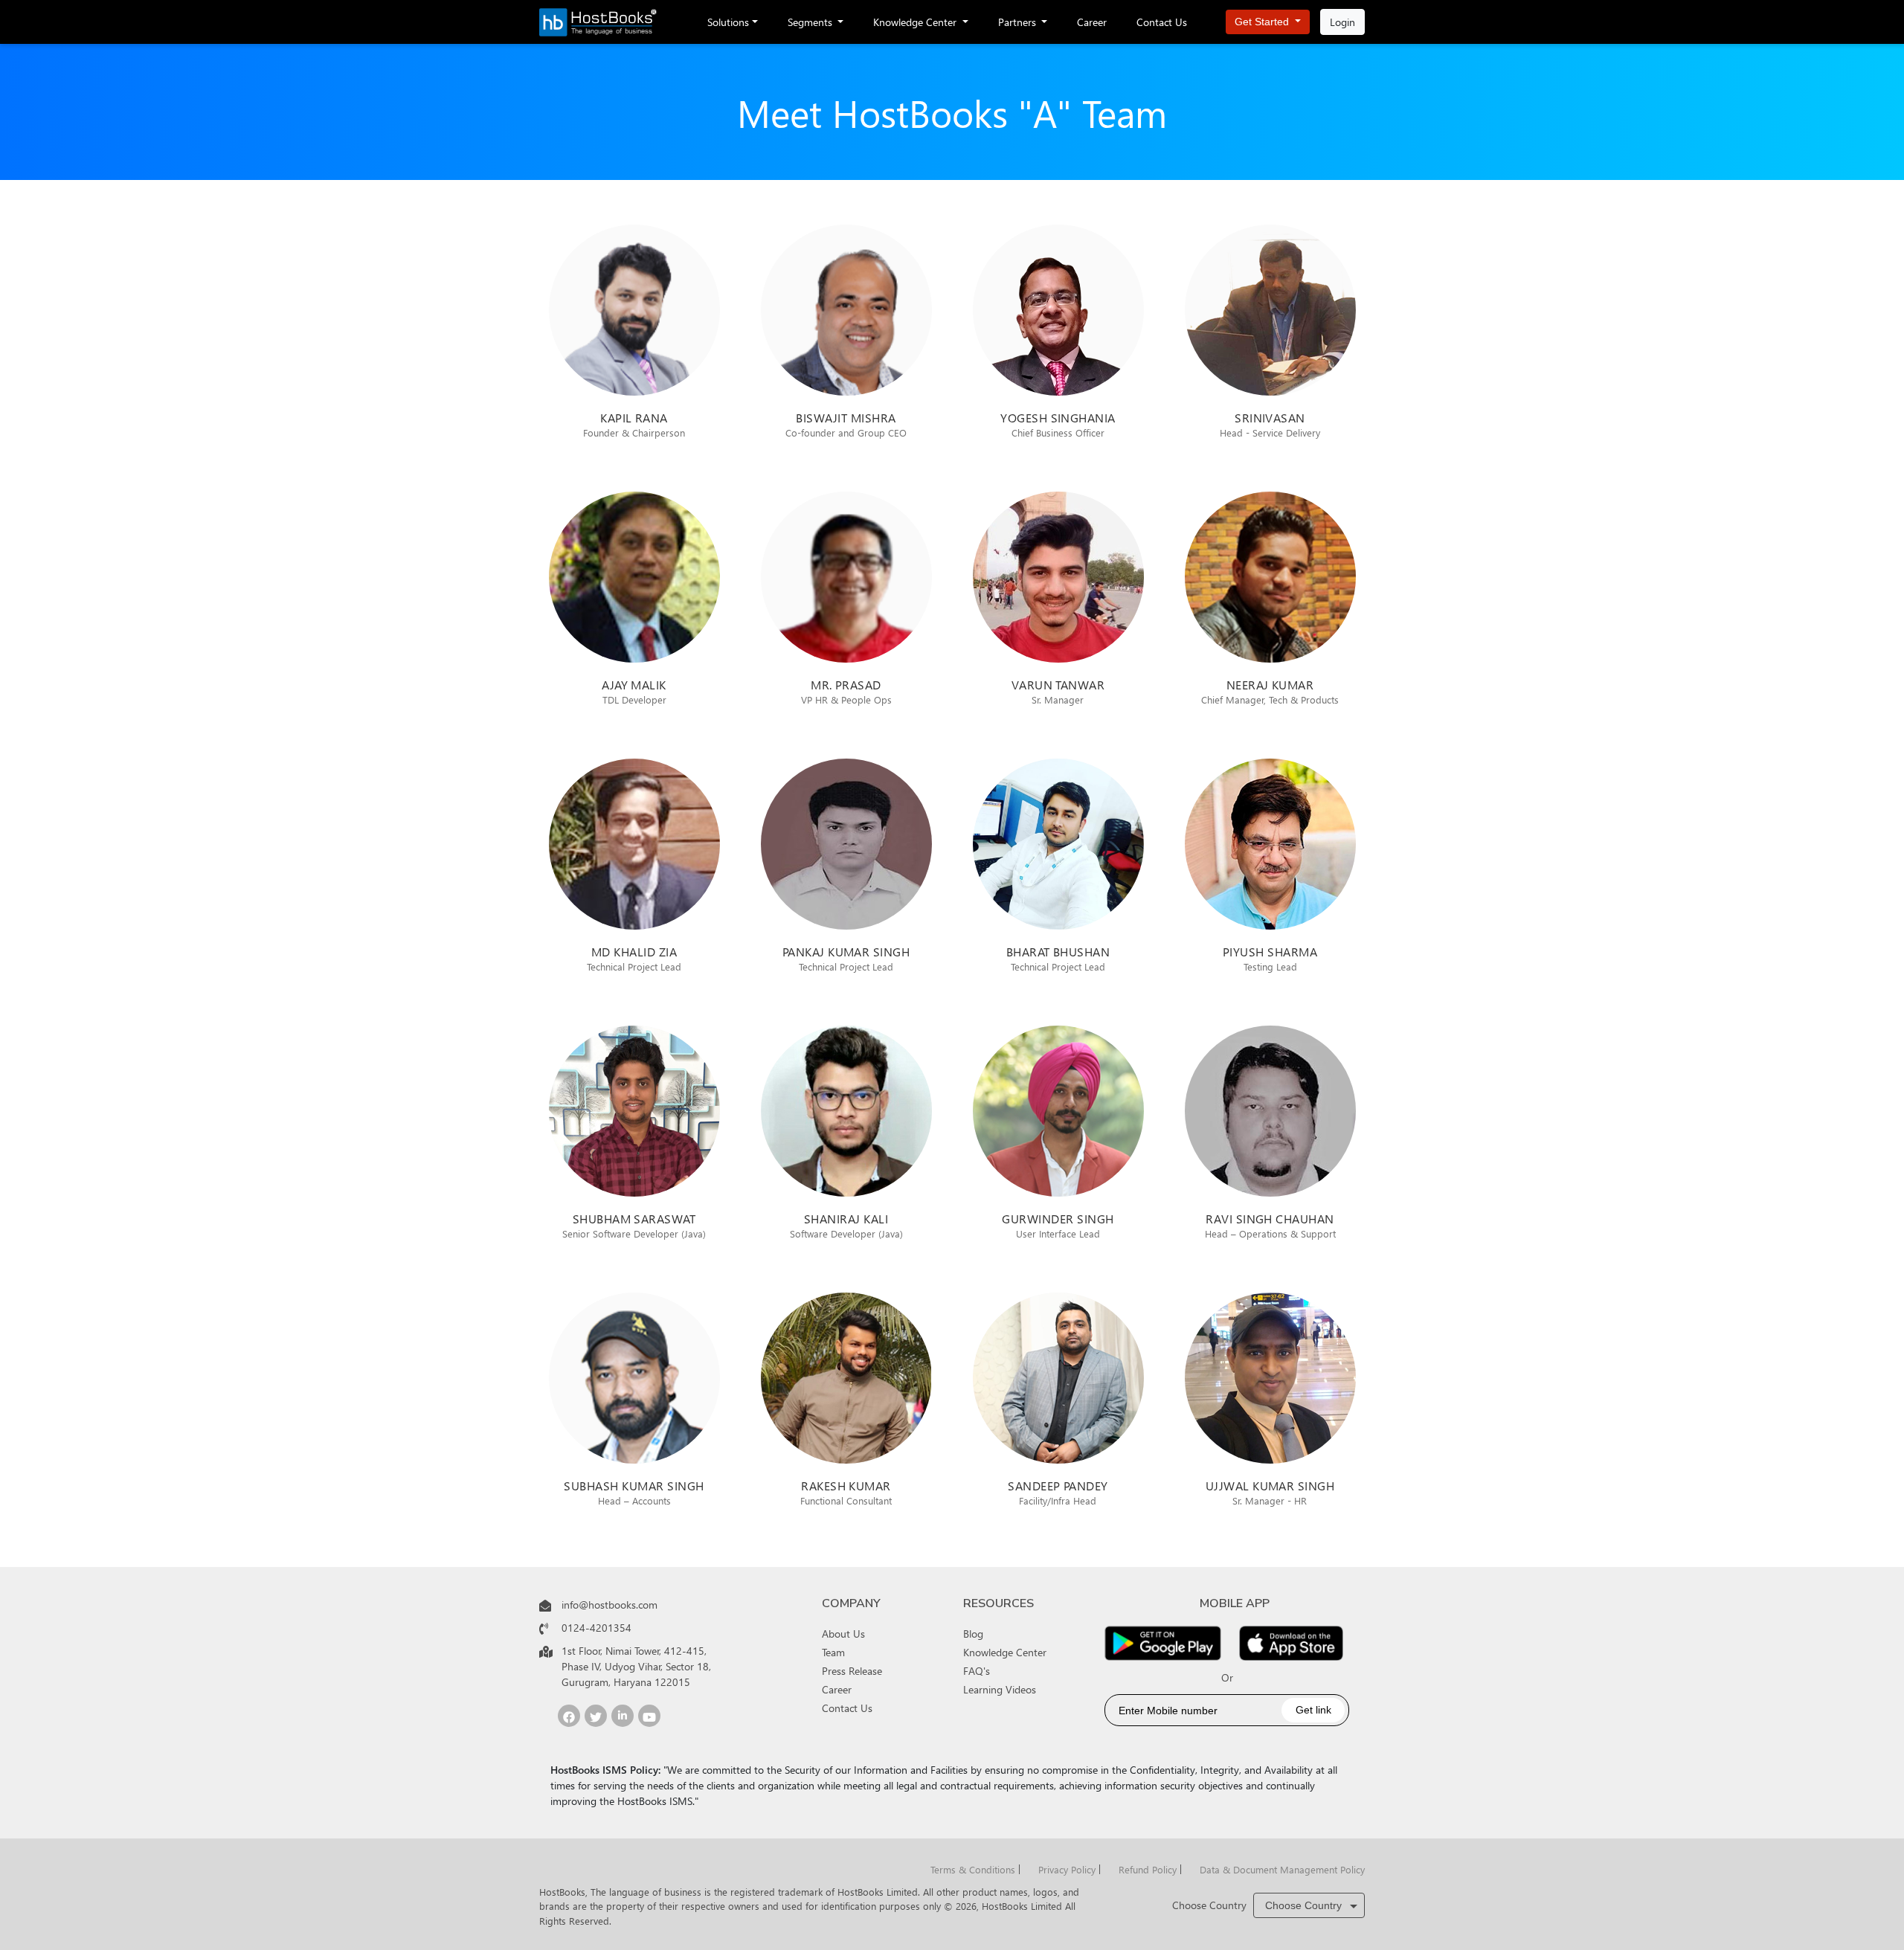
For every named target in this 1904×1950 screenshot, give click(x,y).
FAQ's (977, 1671)
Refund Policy (1148, 1869)
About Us (843, 1634)
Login (1342, 22)
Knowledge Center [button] (916, 22)
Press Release (852, 1671)
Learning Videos (1000, 1689)
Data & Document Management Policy (1282, 1869)
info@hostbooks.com (610, 1605)
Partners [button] (1019, 22)
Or (1227, 1677)
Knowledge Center (1005, 1652)
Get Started (1263, 22)
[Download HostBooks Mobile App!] (1163, 1643)
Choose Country (1209, 1905)
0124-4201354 (596, 1628)
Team (833, 1652)
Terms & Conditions (973, 1869)
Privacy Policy (1067, 1869)
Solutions (728, 22)
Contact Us (1162, 22)
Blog (973, 1634)
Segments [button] (811, 22)
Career (1092, 22)
